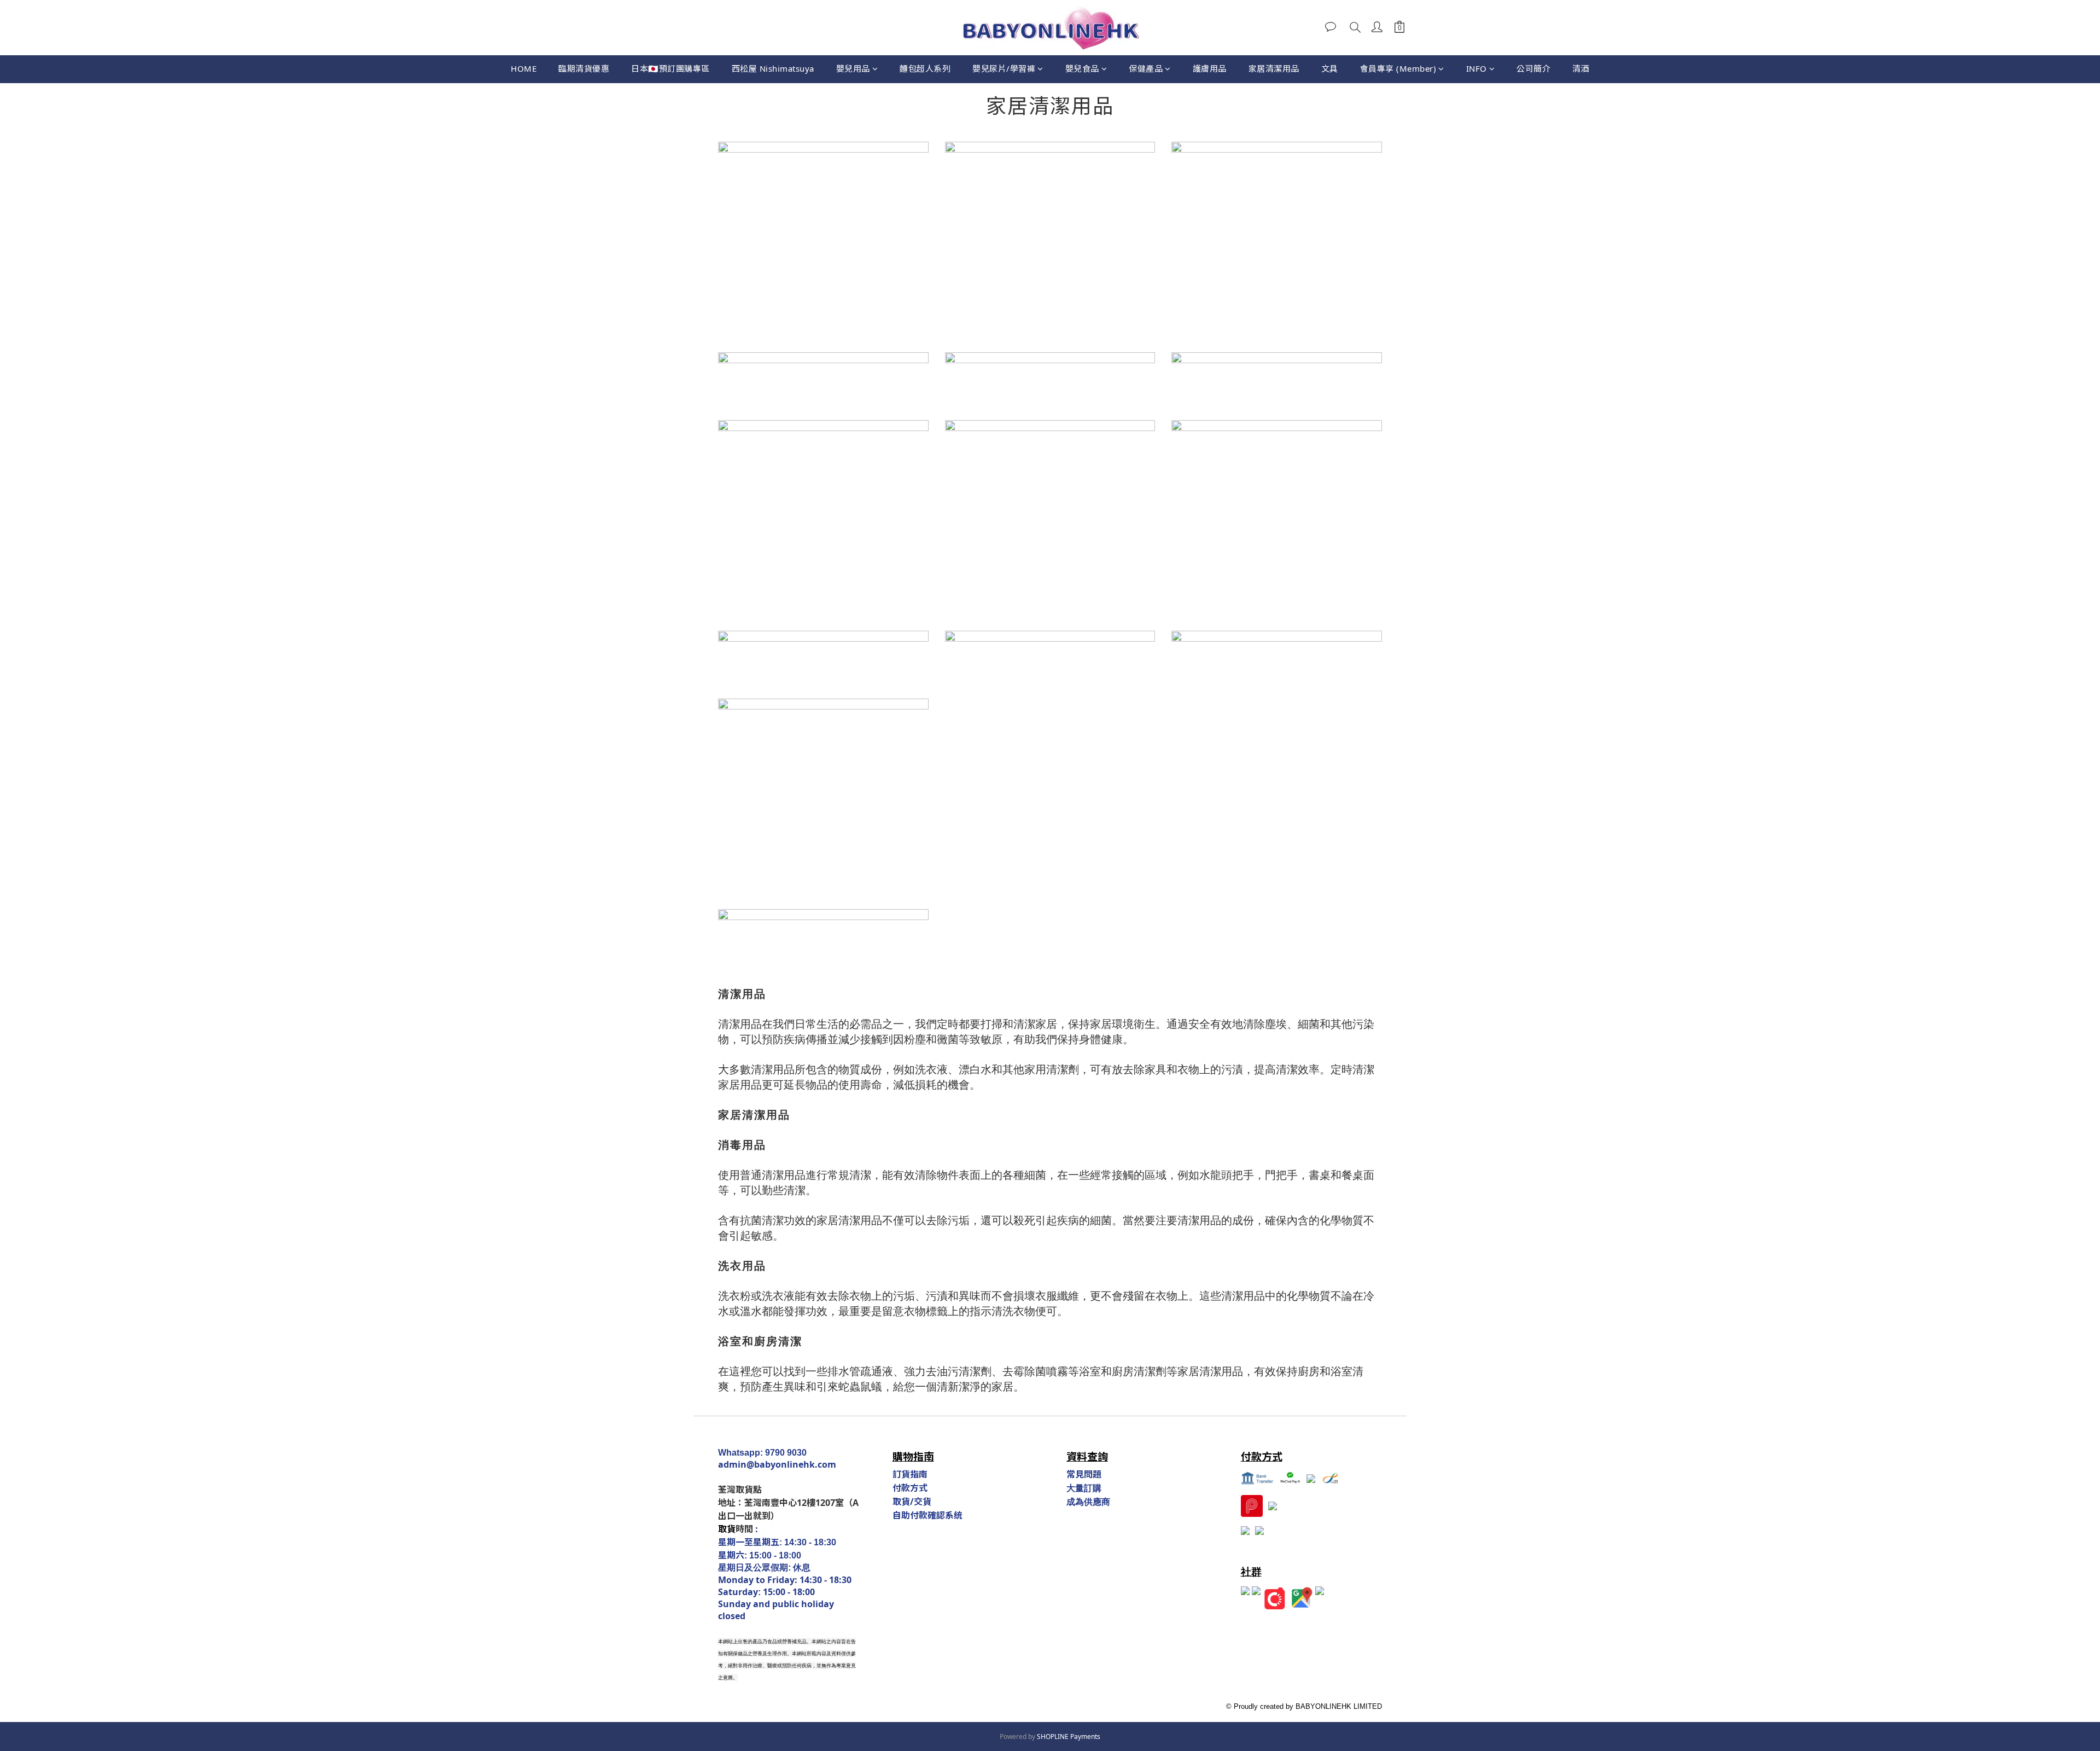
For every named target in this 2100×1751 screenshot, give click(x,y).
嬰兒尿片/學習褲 (1004, 68)
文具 (1330, 68)
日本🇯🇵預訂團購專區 (670, 68)
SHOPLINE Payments (1069, 1737)
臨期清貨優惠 (584, 68)
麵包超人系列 (925, 68)
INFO (1477, 68)
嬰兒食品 (1082, 68)
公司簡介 (1533, 68)
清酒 (1581, 68)
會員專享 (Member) (1398, 68)
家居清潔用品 (1274, 68)
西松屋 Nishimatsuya (773, 68)
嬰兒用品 (853, 68)
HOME (524, 68)
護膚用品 (1210, 68)
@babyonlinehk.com (791, 1464)
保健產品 (1146, 68)
